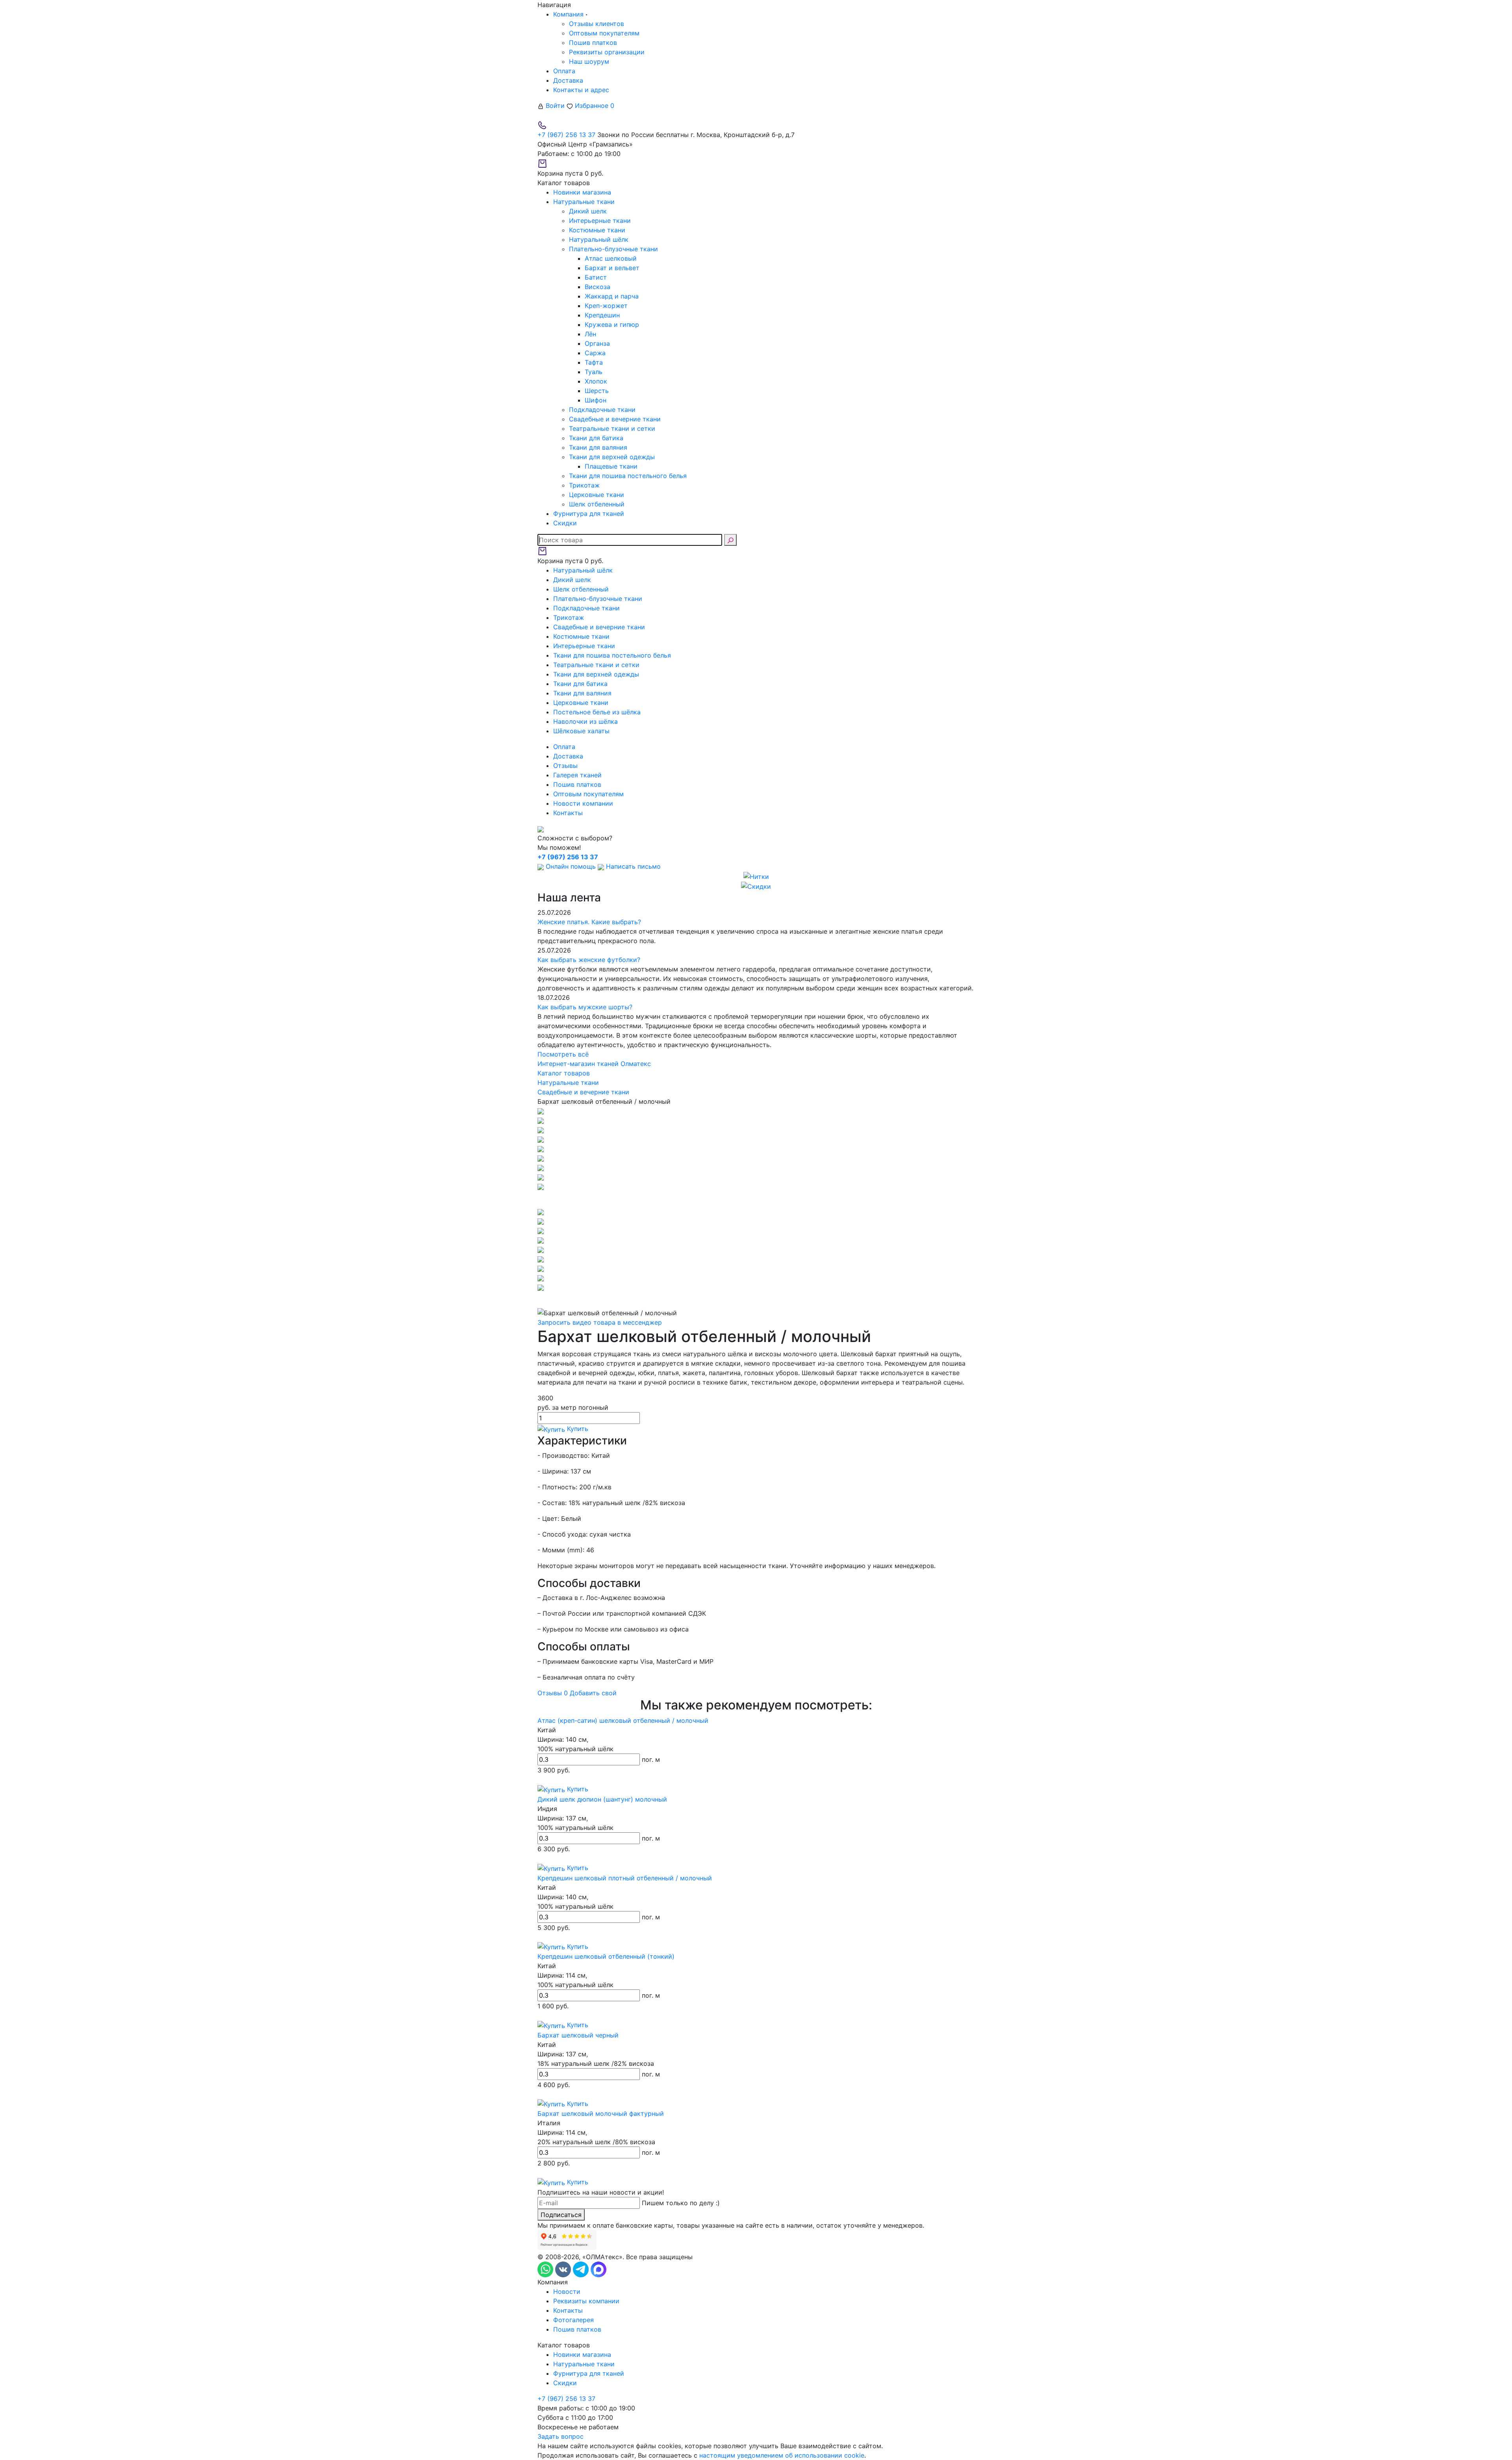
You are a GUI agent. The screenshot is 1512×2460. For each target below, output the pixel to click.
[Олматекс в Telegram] (582, 2269)
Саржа (595, 353)
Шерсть (597, 391)
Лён (590, 334)
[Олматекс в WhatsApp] (546, 2269)
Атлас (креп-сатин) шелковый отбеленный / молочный (623, 1720)
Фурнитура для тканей (589, 2373)
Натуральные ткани (584, 2364)
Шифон (596, 400)
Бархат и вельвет (612, 268)
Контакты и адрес (581, 90)
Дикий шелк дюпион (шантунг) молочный (602, 1799)
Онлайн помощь (571, 866)
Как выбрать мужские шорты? (585, 1007)
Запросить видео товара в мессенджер (600, 1322)
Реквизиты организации (607, 52)
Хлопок (596, 381)
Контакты (568, 813)
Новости (567, 2291)
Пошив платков (593, 43)
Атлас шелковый (611, 258)
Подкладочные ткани (602, 410)
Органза (597, 343)
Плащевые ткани (611, 466)
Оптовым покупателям (604, 33)
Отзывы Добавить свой (577, 1693)
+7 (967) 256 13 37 (566, 135)
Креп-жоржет (606, 306)
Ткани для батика (596, 438)
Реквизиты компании (586, 2301)
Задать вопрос (561, 2436)
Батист (596, 277)
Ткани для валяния (598, 447)
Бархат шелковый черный (578, 2035)
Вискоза (598, 287)
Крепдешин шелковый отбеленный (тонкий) (606, 1956)
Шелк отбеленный (597, 504)
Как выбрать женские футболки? (589, 960)
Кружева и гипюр (612, 324)
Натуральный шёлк (599, 239)
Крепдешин (602, 315)
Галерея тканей (577, 775)
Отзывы (565, 766)
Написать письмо (632, 866)
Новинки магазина (582, 2354)
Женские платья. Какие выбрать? (589, 922)
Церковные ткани (597, 495)
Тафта (594, 362)
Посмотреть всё (563, 1054)
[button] (756, 1199)
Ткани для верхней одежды (612, 457)
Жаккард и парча (612, 296)
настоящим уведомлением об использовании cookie (782, 2455)
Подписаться (561, 2215)
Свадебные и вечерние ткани (615, 419)
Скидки (565, 2383)
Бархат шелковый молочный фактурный (601, 2113)
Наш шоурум (589, 61)
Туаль (594, 372)
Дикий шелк (588, 211)
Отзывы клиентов (597, 24)
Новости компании (583, 803)
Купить (577, 1429)
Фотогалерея (573, 2320)
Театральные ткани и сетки (612, 428)
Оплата (564, 71)
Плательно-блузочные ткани (613, 249)
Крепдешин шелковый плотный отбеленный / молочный (625, 1878)
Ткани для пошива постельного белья (628, 476)
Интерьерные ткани (600, 221)
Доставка (568, 80)
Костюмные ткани (597, 230)
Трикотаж (584, 485)
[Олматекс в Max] (598, 2269)
